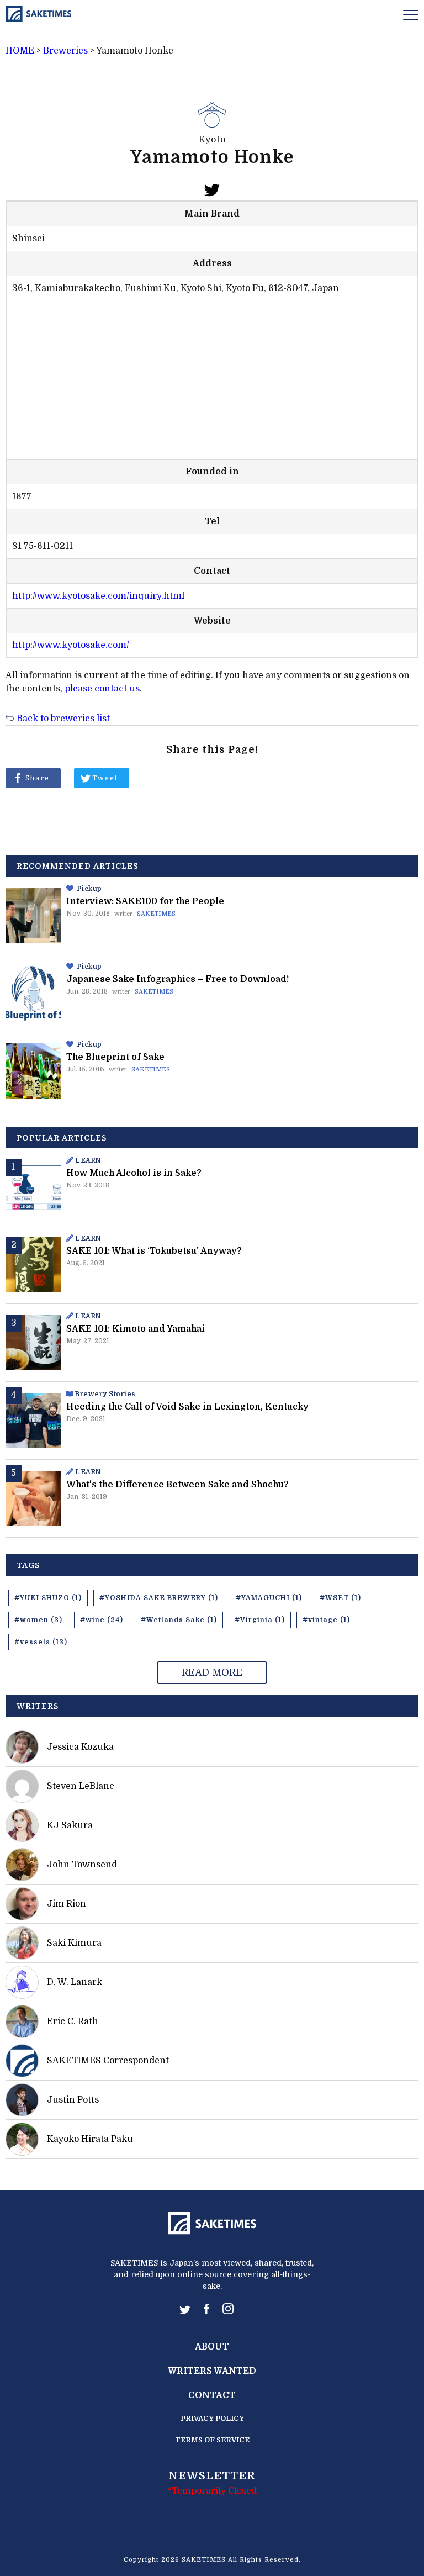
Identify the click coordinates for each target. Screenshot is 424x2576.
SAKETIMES (156, 914)
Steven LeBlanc (81, 1786)
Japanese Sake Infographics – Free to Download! (177, 979)
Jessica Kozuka (80, 1747)
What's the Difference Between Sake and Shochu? (177, 1485)
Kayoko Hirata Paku (90, 2139)
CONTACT (212, 2395)
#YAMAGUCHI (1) (269, 1598)
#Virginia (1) (260, 1620)
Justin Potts (73, 2100)
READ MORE (212, 1672)
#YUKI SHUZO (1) (48, 1598)
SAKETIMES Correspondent (108, 2061)
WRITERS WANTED (212, 2371)
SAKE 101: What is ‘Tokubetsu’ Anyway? (154, 1251)
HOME (20, 51)
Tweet (105, 778)
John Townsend (82, 1865)
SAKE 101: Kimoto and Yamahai (136, 1329)
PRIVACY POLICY (212, 2418)
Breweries (65, 51)
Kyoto (212, 140)
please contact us (102, 689)
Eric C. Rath (73, 2021)
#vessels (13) (41, 1642)
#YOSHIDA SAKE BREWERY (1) (159, 1598)
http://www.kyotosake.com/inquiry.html (98, 596)
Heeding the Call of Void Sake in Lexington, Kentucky (187, 1407)
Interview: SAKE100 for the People (145, 901)
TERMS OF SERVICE (212, 2440)
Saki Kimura (74, 1943)
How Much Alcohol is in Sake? (134, 1173)
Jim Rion (67, 1904)
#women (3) (38, 1620)
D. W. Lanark (75, 1982)
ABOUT (212, 2347)
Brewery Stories (105, 1394)
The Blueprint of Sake (115, 1057)
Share (38, 778)
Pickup (90, 889)
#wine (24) (102, 1620)
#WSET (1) (340, 1598)
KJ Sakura (70, 1825)
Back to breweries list (63, 719)
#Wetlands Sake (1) (179, 1620)
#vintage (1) (326, 1620)
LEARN (88, 1160)
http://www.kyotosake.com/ (71, 645)
